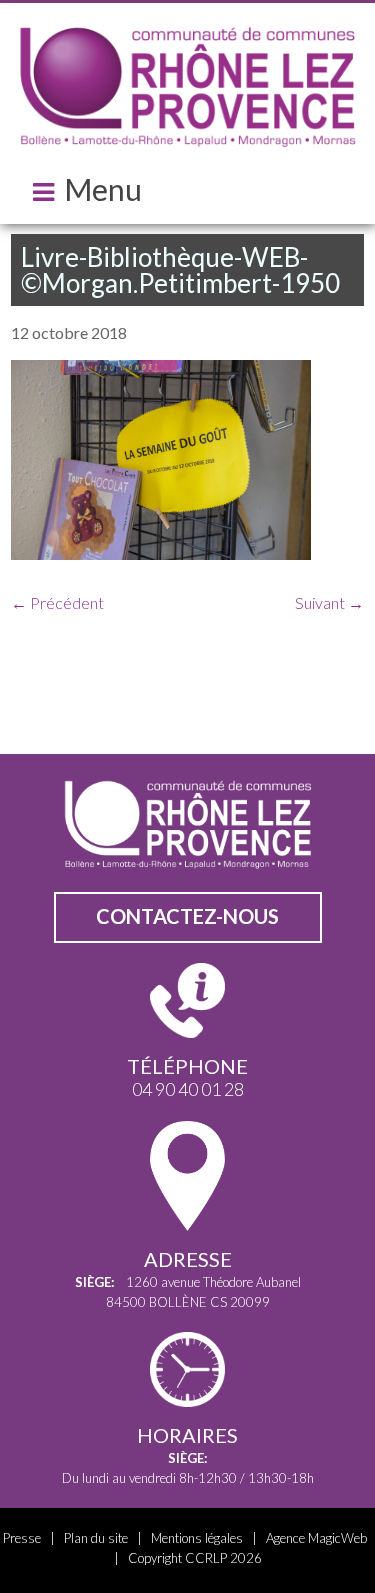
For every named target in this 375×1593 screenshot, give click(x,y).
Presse (22, 1538)
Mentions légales (197, 1538)
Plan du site (96, 1538)
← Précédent (57, 602)
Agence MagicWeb (316, 1538)
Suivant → (329, 602)
